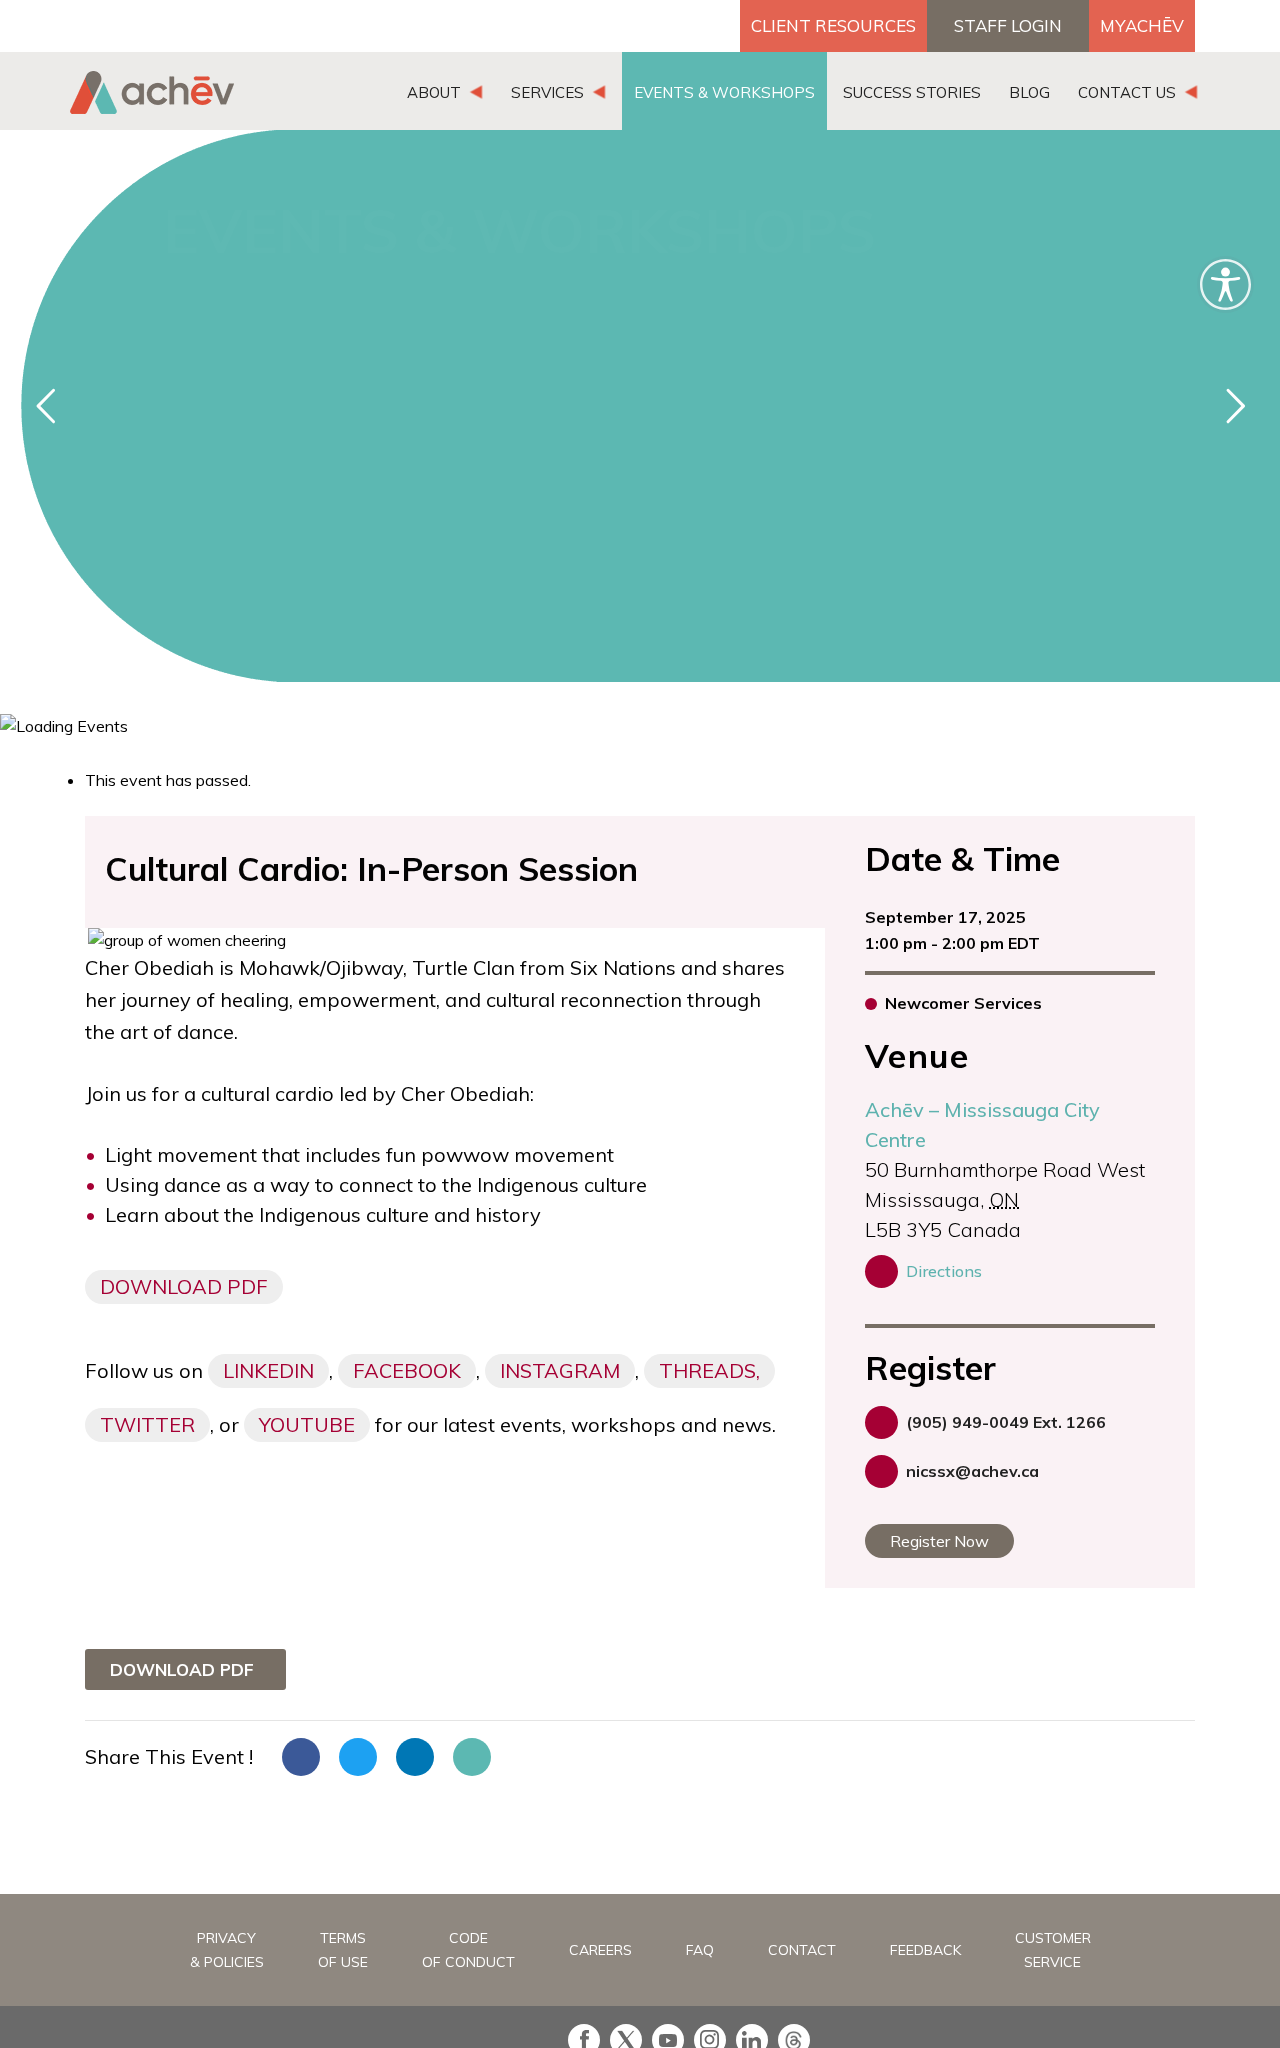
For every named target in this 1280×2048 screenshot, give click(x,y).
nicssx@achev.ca (972, 1471)
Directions (944, 1271)
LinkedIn (268, 1370)
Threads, (709, 1370)
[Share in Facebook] (301, 1757)
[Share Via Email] (472, 1757)
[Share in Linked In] (415, 1757)
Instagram (560, 1370)
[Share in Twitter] (358, 1757)
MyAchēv (1142, 25)
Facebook (407, 1370)
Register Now (939, 1541)
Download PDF (184, 1286)
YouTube (307, 1424)
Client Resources (833, 25)
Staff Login (1008, 25)
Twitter (147, 1424)
